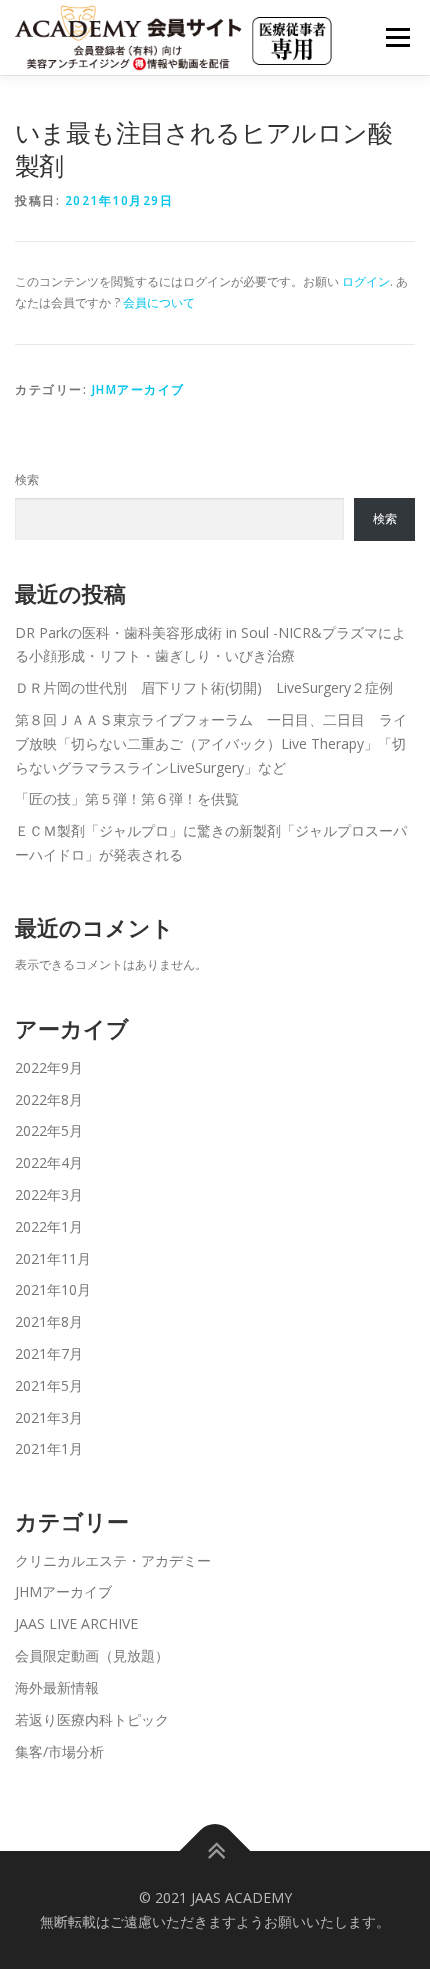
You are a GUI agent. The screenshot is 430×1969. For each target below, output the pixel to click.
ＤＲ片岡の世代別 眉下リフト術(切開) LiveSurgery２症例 (204, 687)
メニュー (397, 37)
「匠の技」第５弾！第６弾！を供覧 (127, 798)
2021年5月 (49, 1385)
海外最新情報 (57, 1687)
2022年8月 (49, 1099)
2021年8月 (49, 1321)
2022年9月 (49, 1067)
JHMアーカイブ (138, 389)
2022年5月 (49, 1130)
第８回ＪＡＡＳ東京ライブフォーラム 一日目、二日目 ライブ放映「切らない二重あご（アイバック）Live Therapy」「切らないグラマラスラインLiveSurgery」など (211, 743)
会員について (159, 302)
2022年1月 (49, 1226)
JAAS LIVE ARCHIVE (76, 1623)
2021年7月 (49, 1353)
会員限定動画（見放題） (92, 1655)
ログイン (366, 281)
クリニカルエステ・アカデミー (113, 1560)
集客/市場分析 (59, 1751)
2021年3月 (49, 1417)
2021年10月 (53, 1289)
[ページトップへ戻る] (215, 1851)
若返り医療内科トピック (92, 1719)
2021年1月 (49, 1448)
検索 (27, 479)
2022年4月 (49, 1162)
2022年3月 (49, 1194)
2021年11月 (53, 1258)
